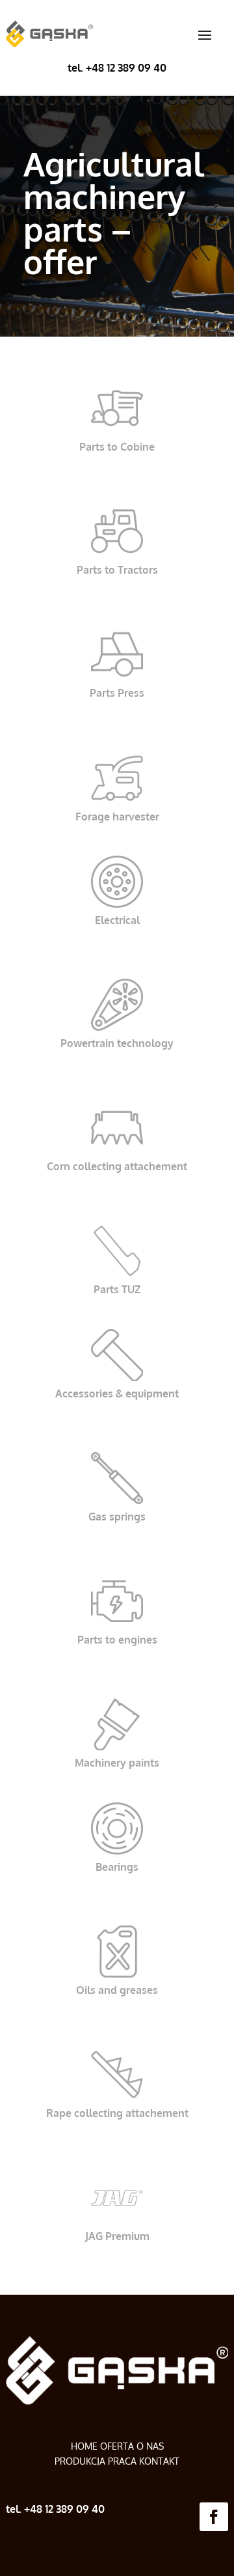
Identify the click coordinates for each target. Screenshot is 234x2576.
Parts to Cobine (117, 447)
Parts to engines (117, 1640)
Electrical (117, 920)
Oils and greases (117, 1990)
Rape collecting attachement (117, 2113)
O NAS (150, 2446)
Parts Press (117, 693)
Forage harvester (117, 817)
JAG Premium (117, 2236)
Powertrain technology (117, 1043)
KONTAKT (159, 2461)
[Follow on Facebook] (214, 2517)
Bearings (117, 1867)
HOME (85, 2446)
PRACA (122, 2461)
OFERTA (117, 2446)
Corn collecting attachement (117, 1166)
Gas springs (117, 1517)
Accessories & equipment (117, 1393)
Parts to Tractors (117, 570)
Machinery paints (117, 1763)
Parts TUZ (117, 1289)
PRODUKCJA (80, 2461)
